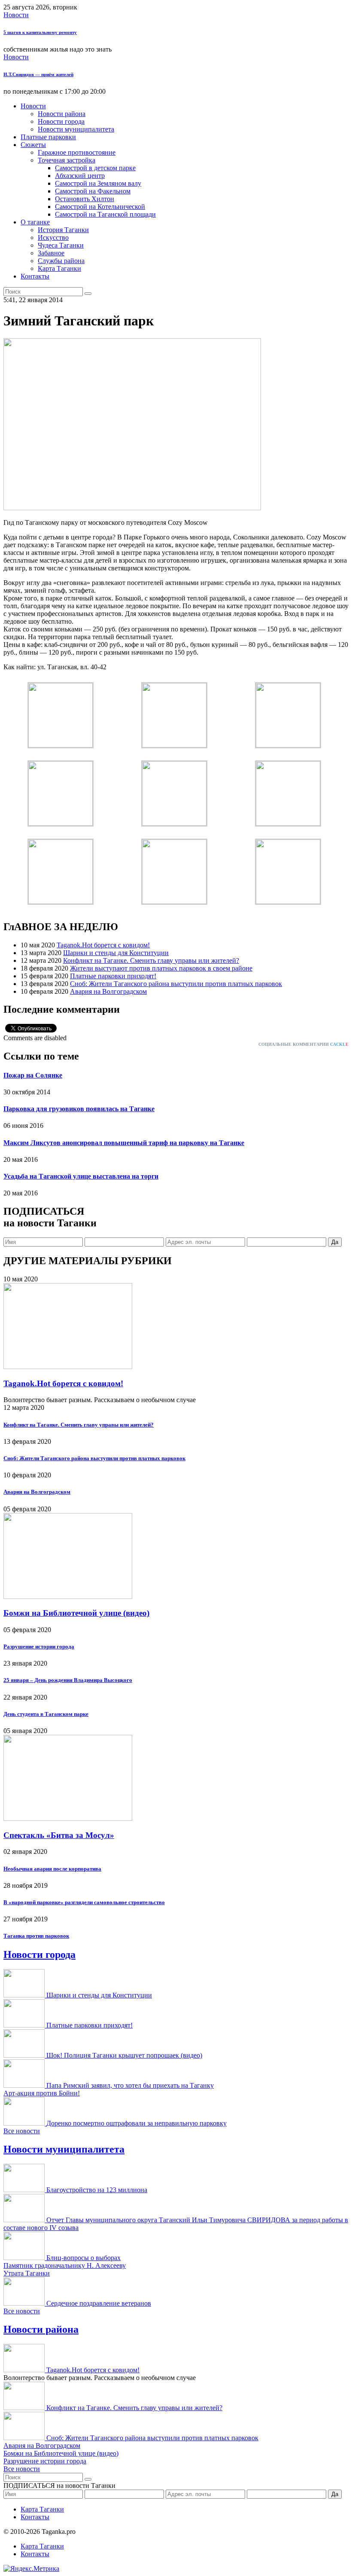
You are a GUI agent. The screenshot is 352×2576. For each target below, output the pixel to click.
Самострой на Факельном (93, 191)
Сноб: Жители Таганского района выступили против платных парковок (176, 984)
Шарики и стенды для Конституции (116, 953)
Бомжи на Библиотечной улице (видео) (76, 1613)
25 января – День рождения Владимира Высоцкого (68, 1680)
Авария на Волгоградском (108, 991)
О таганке (35, 222)
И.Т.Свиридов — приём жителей (38, 74)
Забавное (51, 253)
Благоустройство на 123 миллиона (97, 2190)
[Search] (88, 294)
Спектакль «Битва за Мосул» (59, 1835)
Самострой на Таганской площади (105, 214)
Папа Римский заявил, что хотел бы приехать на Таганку (130, 2085)
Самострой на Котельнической (100, 207)
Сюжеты (33, 145)
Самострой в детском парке (95, 168)
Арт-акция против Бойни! (42, 2093)
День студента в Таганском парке (46, 1714)
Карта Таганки (59, 268)
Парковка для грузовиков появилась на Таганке (79, 1109)
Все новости (22, 2131)
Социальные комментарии (303, 1044)
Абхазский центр (80, 176)
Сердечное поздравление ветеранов (99, 2303)
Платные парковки (48, 137)
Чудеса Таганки (61, 245)
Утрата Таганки (27, 2273)
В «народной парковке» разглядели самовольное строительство (84, 1902)
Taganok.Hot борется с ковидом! (103, 945)
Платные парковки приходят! (113, 976)
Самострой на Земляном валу (98, 183)
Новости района (62, 114)
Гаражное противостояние (77, 152)
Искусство (53, 237)
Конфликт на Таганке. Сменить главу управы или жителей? (151, 960)
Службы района (61, 261)
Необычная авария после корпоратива (52, 1869)
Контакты (35, 276)
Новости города (61, 121)
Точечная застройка (67, 160)
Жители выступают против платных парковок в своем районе (161, 968)
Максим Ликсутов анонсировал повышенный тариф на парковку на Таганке (124, 1143)
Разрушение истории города (39, 1646)
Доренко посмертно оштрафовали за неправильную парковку (137, 2123)
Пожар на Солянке (33, 1075)
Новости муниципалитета (76, 129)
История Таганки (63, 230)
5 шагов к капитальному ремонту (40, 32)
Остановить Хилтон (85, 199)
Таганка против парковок (36, 1936)
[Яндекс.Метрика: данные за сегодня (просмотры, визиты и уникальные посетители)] (31, 2569)
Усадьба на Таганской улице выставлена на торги (81, 1176)
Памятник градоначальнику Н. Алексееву (65, 2265)
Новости (16, 15)
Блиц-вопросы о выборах (83, 2258)
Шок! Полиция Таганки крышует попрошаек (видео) (124, 2055)
